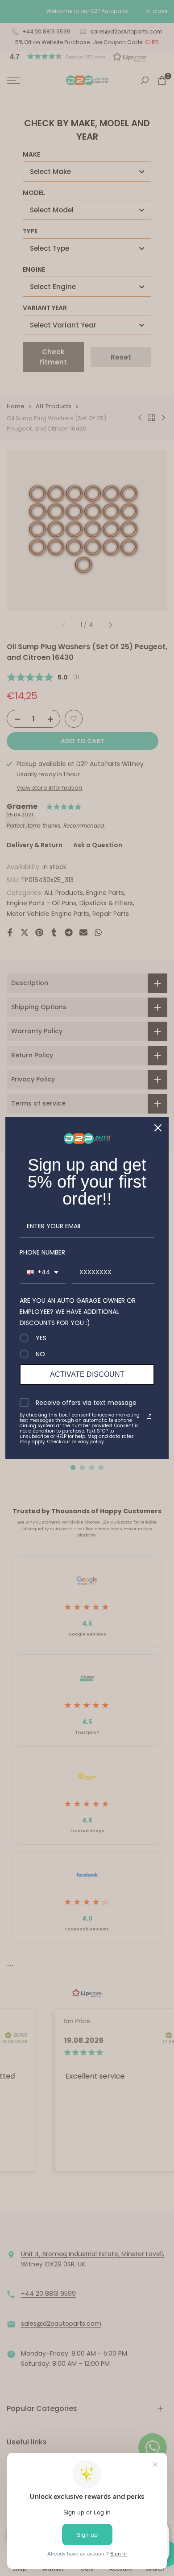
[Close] (158, 1128)
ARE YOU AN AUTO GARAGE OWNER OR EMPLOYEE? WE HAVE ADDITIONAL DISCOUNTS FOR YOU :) (78, 1312)
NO (40, 1354)
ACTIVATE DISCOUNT (87, 1374)
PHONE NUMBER (42, 1252)
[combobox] (43, 1273)
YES (41, 1338)
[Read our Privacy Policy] (149, 1416)
